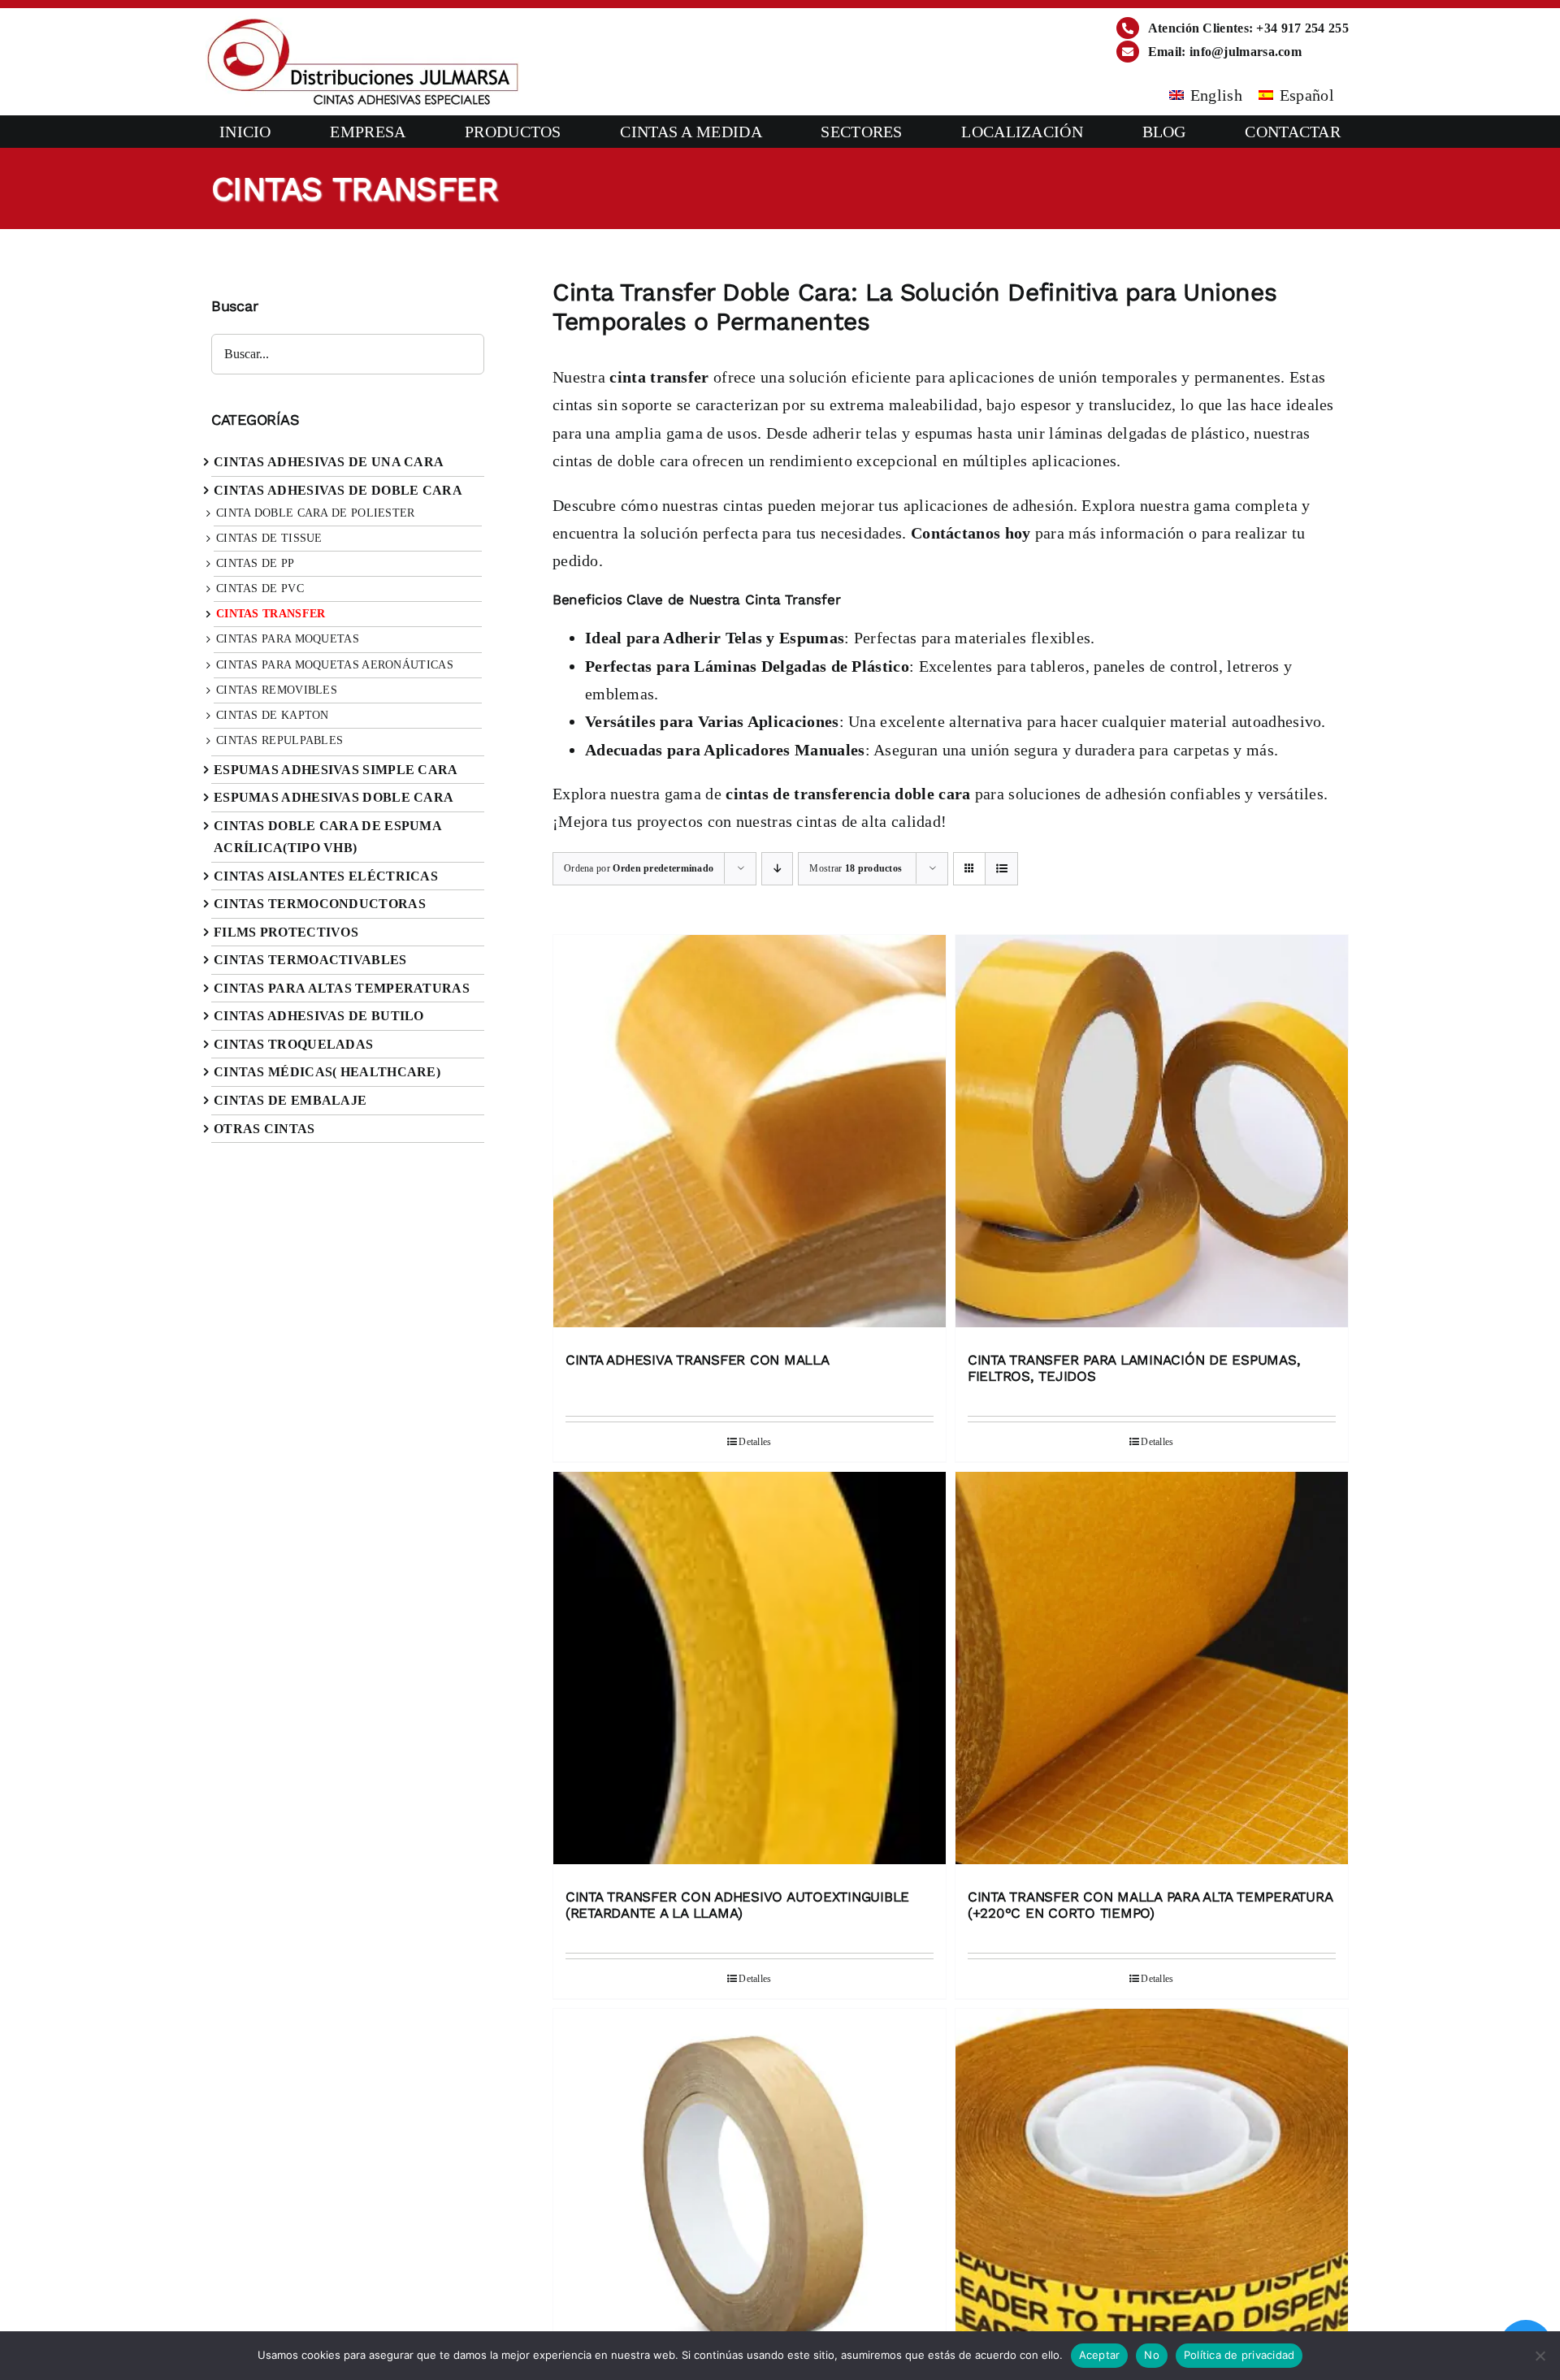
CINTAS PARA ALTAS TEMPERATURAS (342, 988)
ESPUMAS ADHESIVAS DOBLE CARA (334, 797)
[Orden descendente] (777, 869)
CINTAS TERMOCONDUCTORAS (320, 904)
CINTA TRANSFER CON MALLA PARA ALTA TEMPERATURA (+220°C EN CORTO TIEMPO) (1150, 1905)
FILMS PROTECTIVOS (286, 932)
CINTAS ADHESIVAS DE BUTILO (319, 1016)
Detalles (755, 1442)
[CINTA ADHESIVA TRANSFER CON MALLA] (750, 1135)
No (1152, 2355)
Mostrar (856, 868)
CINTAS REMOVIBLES (277, 690)
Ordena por (639, 868)
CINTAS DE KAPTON (273, 715)
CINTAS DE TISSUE (269, 538)
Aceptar (1100, 2355)
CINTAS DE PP (256, 563)
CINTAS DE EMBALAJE (290, 1100)
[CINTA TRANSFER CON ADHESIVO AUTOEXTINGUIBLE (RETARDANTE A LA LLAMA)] (750, 1672)
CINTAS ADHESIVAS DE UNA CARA (329, 462)
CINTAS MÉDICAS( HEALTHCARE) (327, 1072)
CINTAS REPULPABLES (279, 740)
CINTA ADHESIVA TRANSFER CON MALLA (698, 1360)
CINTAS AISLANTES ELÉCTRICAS (326, 876)
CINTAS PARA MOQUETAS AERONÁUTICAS (335, 665)
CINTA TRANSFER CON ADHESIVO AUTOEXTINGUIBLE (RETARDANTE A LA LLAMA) (737, 1905)
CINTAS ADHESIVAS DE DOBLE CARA (338, 490)
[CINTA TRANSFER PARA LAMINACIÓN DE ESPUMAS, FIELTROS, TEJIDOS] (1152, 1135)
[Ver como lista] (1001, 869)
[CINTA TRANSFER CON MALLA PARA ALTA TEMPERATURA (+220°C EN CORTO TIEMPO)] (1152, 1672)
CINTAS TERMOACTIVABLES (310, 960)
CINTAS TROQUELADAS (293, 1044)
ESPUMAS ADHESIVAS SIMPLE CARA (336, 770)
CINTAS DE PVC (260, 589)
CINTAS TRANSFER (271, 614)
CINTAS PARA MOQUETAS (288, 639)
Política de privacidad (1239, 2355)
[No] (1540, 2356)
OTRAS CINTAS (264, 1129)
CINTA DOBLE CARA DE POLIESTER (316, 513)
